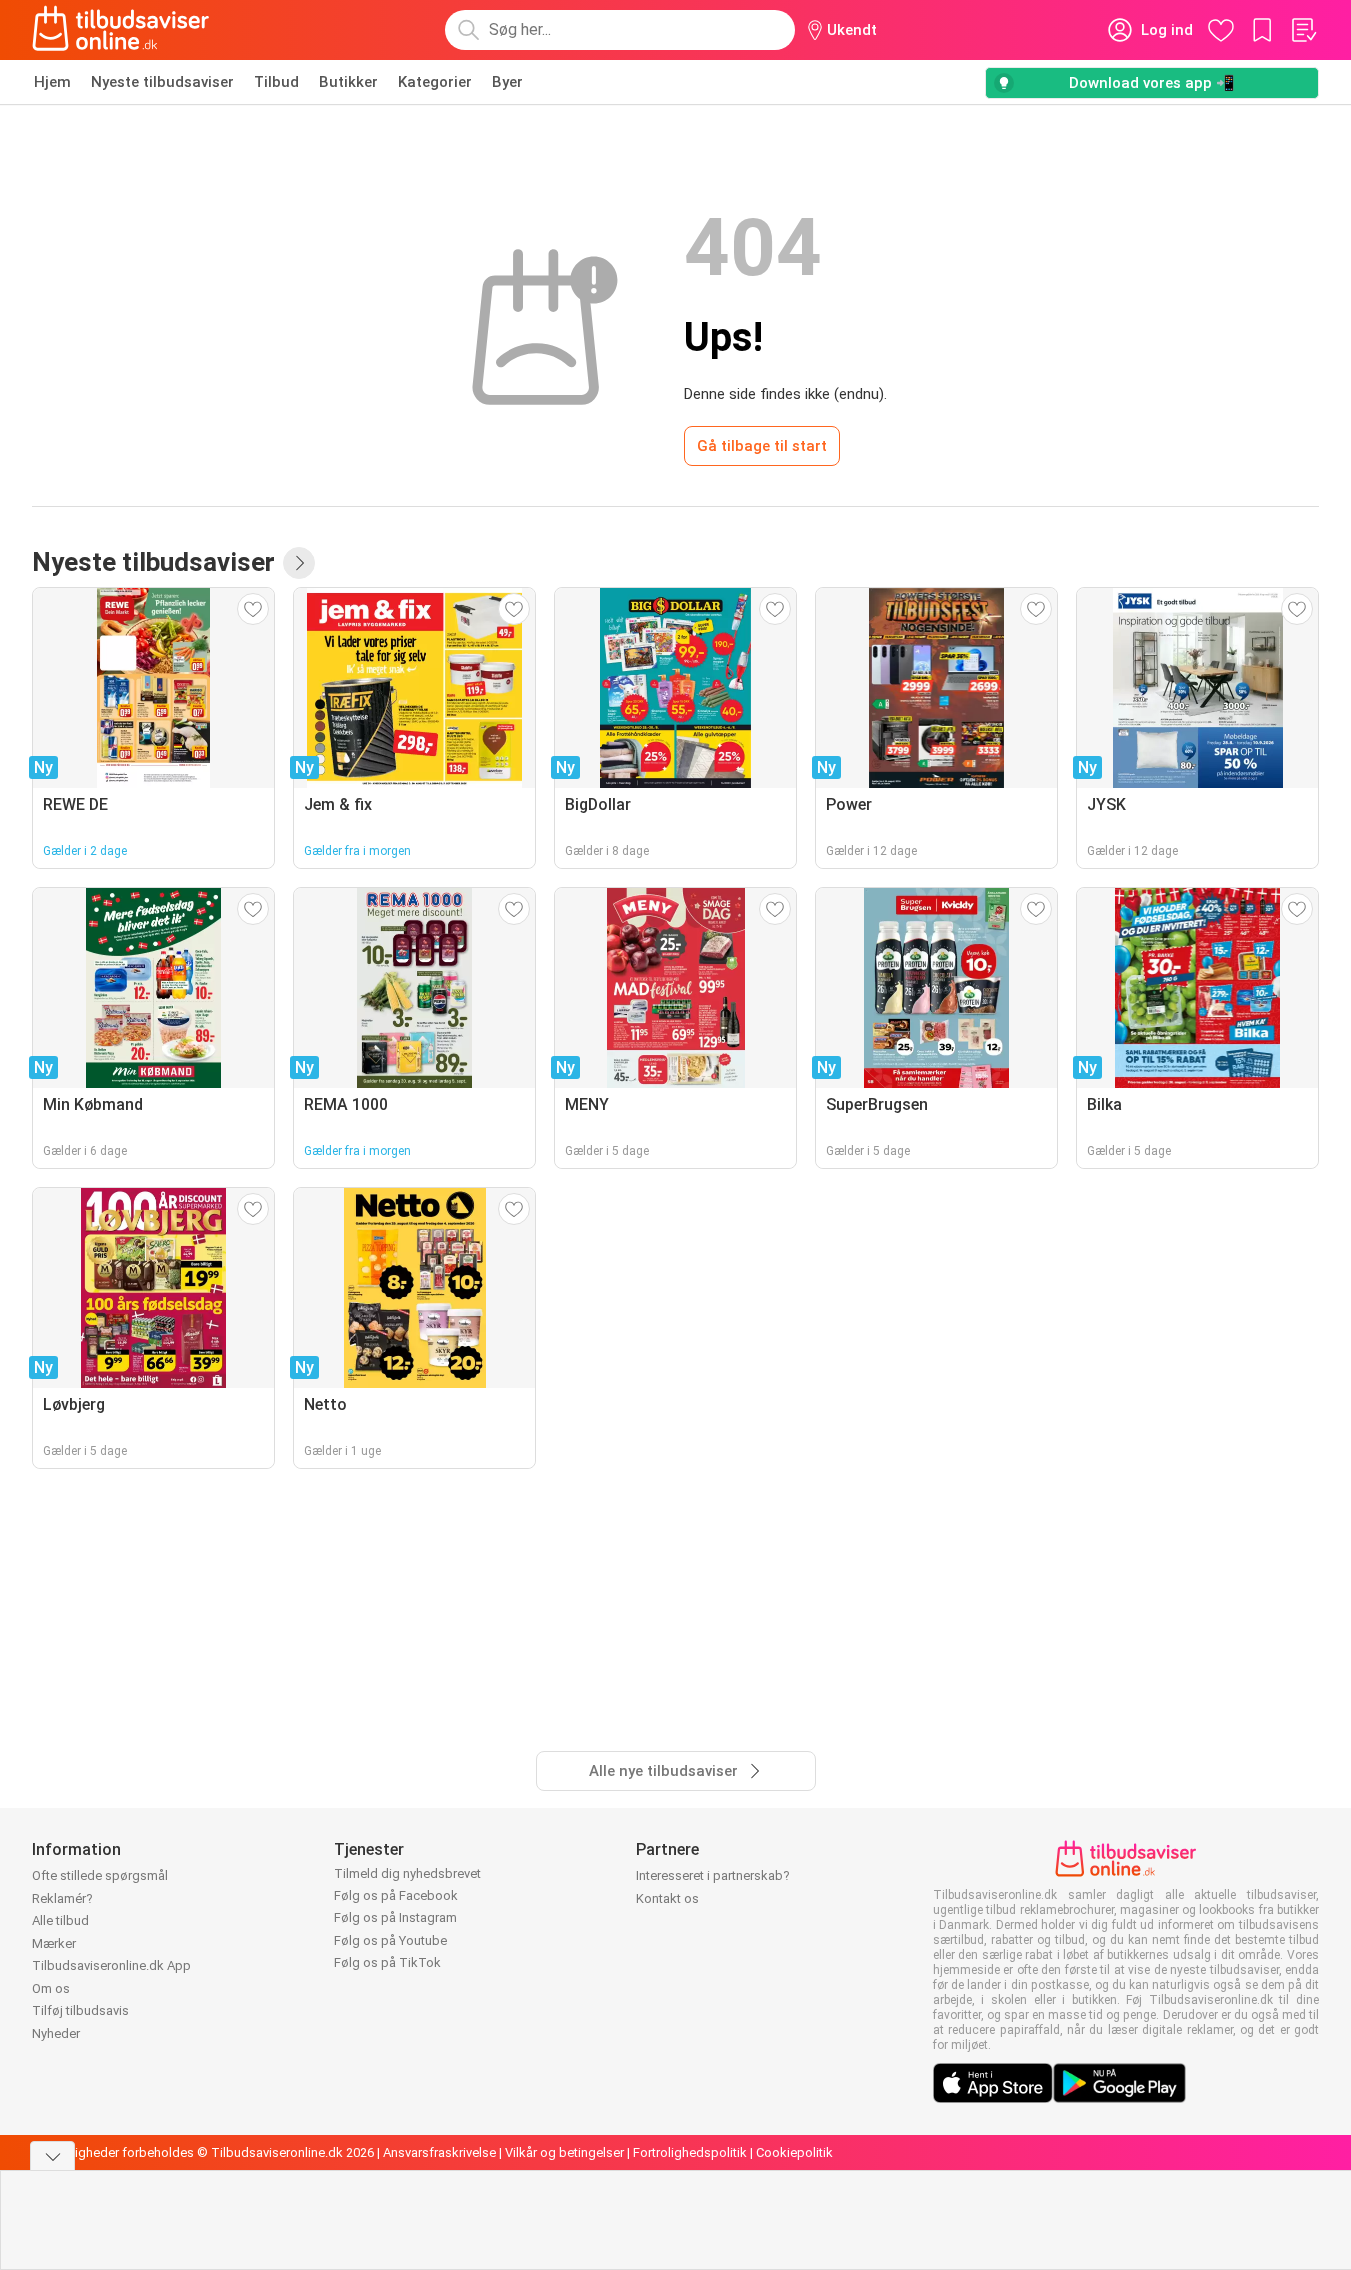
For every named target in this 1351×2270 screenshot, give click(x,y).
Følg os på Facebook (396, 1895)
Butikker (348, 82)
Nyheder (56, 2033)
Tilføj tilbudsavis (80, 2010)
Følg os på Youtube (390, 1940)
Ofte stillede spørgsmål (100, 1875)
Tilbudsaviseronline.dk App (111, 1965)
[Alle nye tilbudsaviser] (299, 563)
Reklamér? (62, 1898)
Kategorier (435, 82)
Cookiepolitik (794, 2152)
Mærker (54, 1943)
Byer (507, 82)
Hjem (52, 82)
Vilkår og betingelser (564, 2152)
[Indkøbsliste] (1303, 30)
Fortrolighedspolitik (690, 2152)
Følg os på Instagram (395, 1917)
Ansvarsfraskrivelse (439, 2152)
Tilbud (276, 82)
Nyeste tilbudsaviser (162, 82)
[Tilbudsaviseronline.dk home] (121, 30)
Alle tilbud (60, 1920)
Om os (51, 1988)
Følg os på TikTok (387, 1962)
